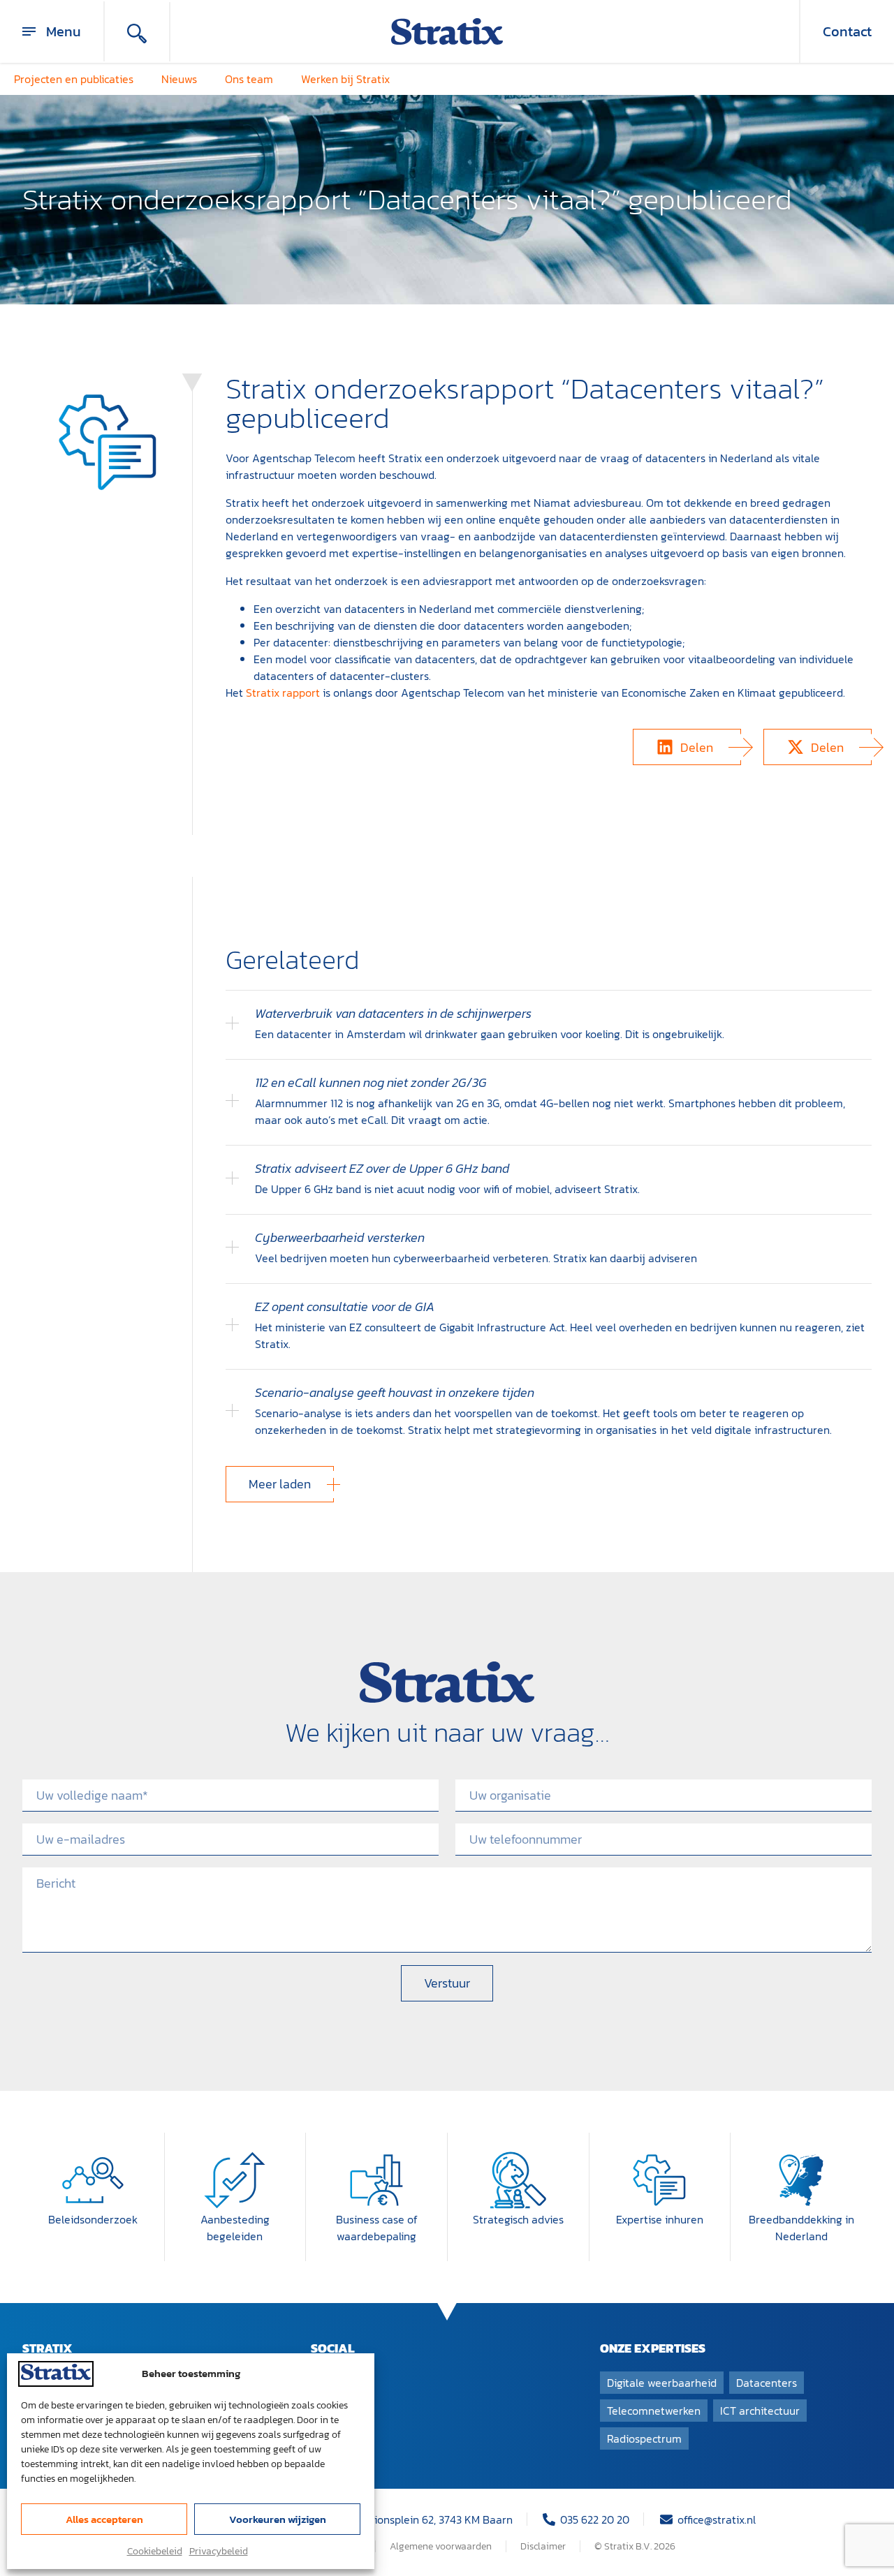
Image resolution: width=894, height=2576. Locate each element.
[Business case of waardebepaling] (376, 2180)
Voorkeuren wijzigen (278, 2519)
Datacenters (767, 2383)
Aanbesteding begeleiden (235, 2228)
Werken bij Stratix (345, 79)
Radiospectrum (644, 2438)
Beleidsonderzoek (93, 2219)
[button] (687, 747)
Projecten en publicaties (74, 79)
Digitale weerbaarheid (662, 2383)
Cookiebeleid (155, 2551)
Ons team (249, 79)
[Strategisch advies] (518, 2180)
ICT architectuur (760, 2411)
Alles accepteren (104, 2519)
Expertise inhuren (660, 2219)
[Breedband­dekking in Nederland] (801, 2180)
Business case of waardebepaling (377, 2228)
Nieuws (179, 79)
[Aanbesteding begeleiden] (235, 2180)
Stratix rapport (283, 693)
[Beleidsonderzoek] (93, 2180)
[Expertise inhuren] (659, 2180)
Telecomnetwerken (654, 2411)
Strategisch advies (518, 2219)
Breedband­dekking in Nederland (801, 2228)
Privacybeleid (219, 2551)
